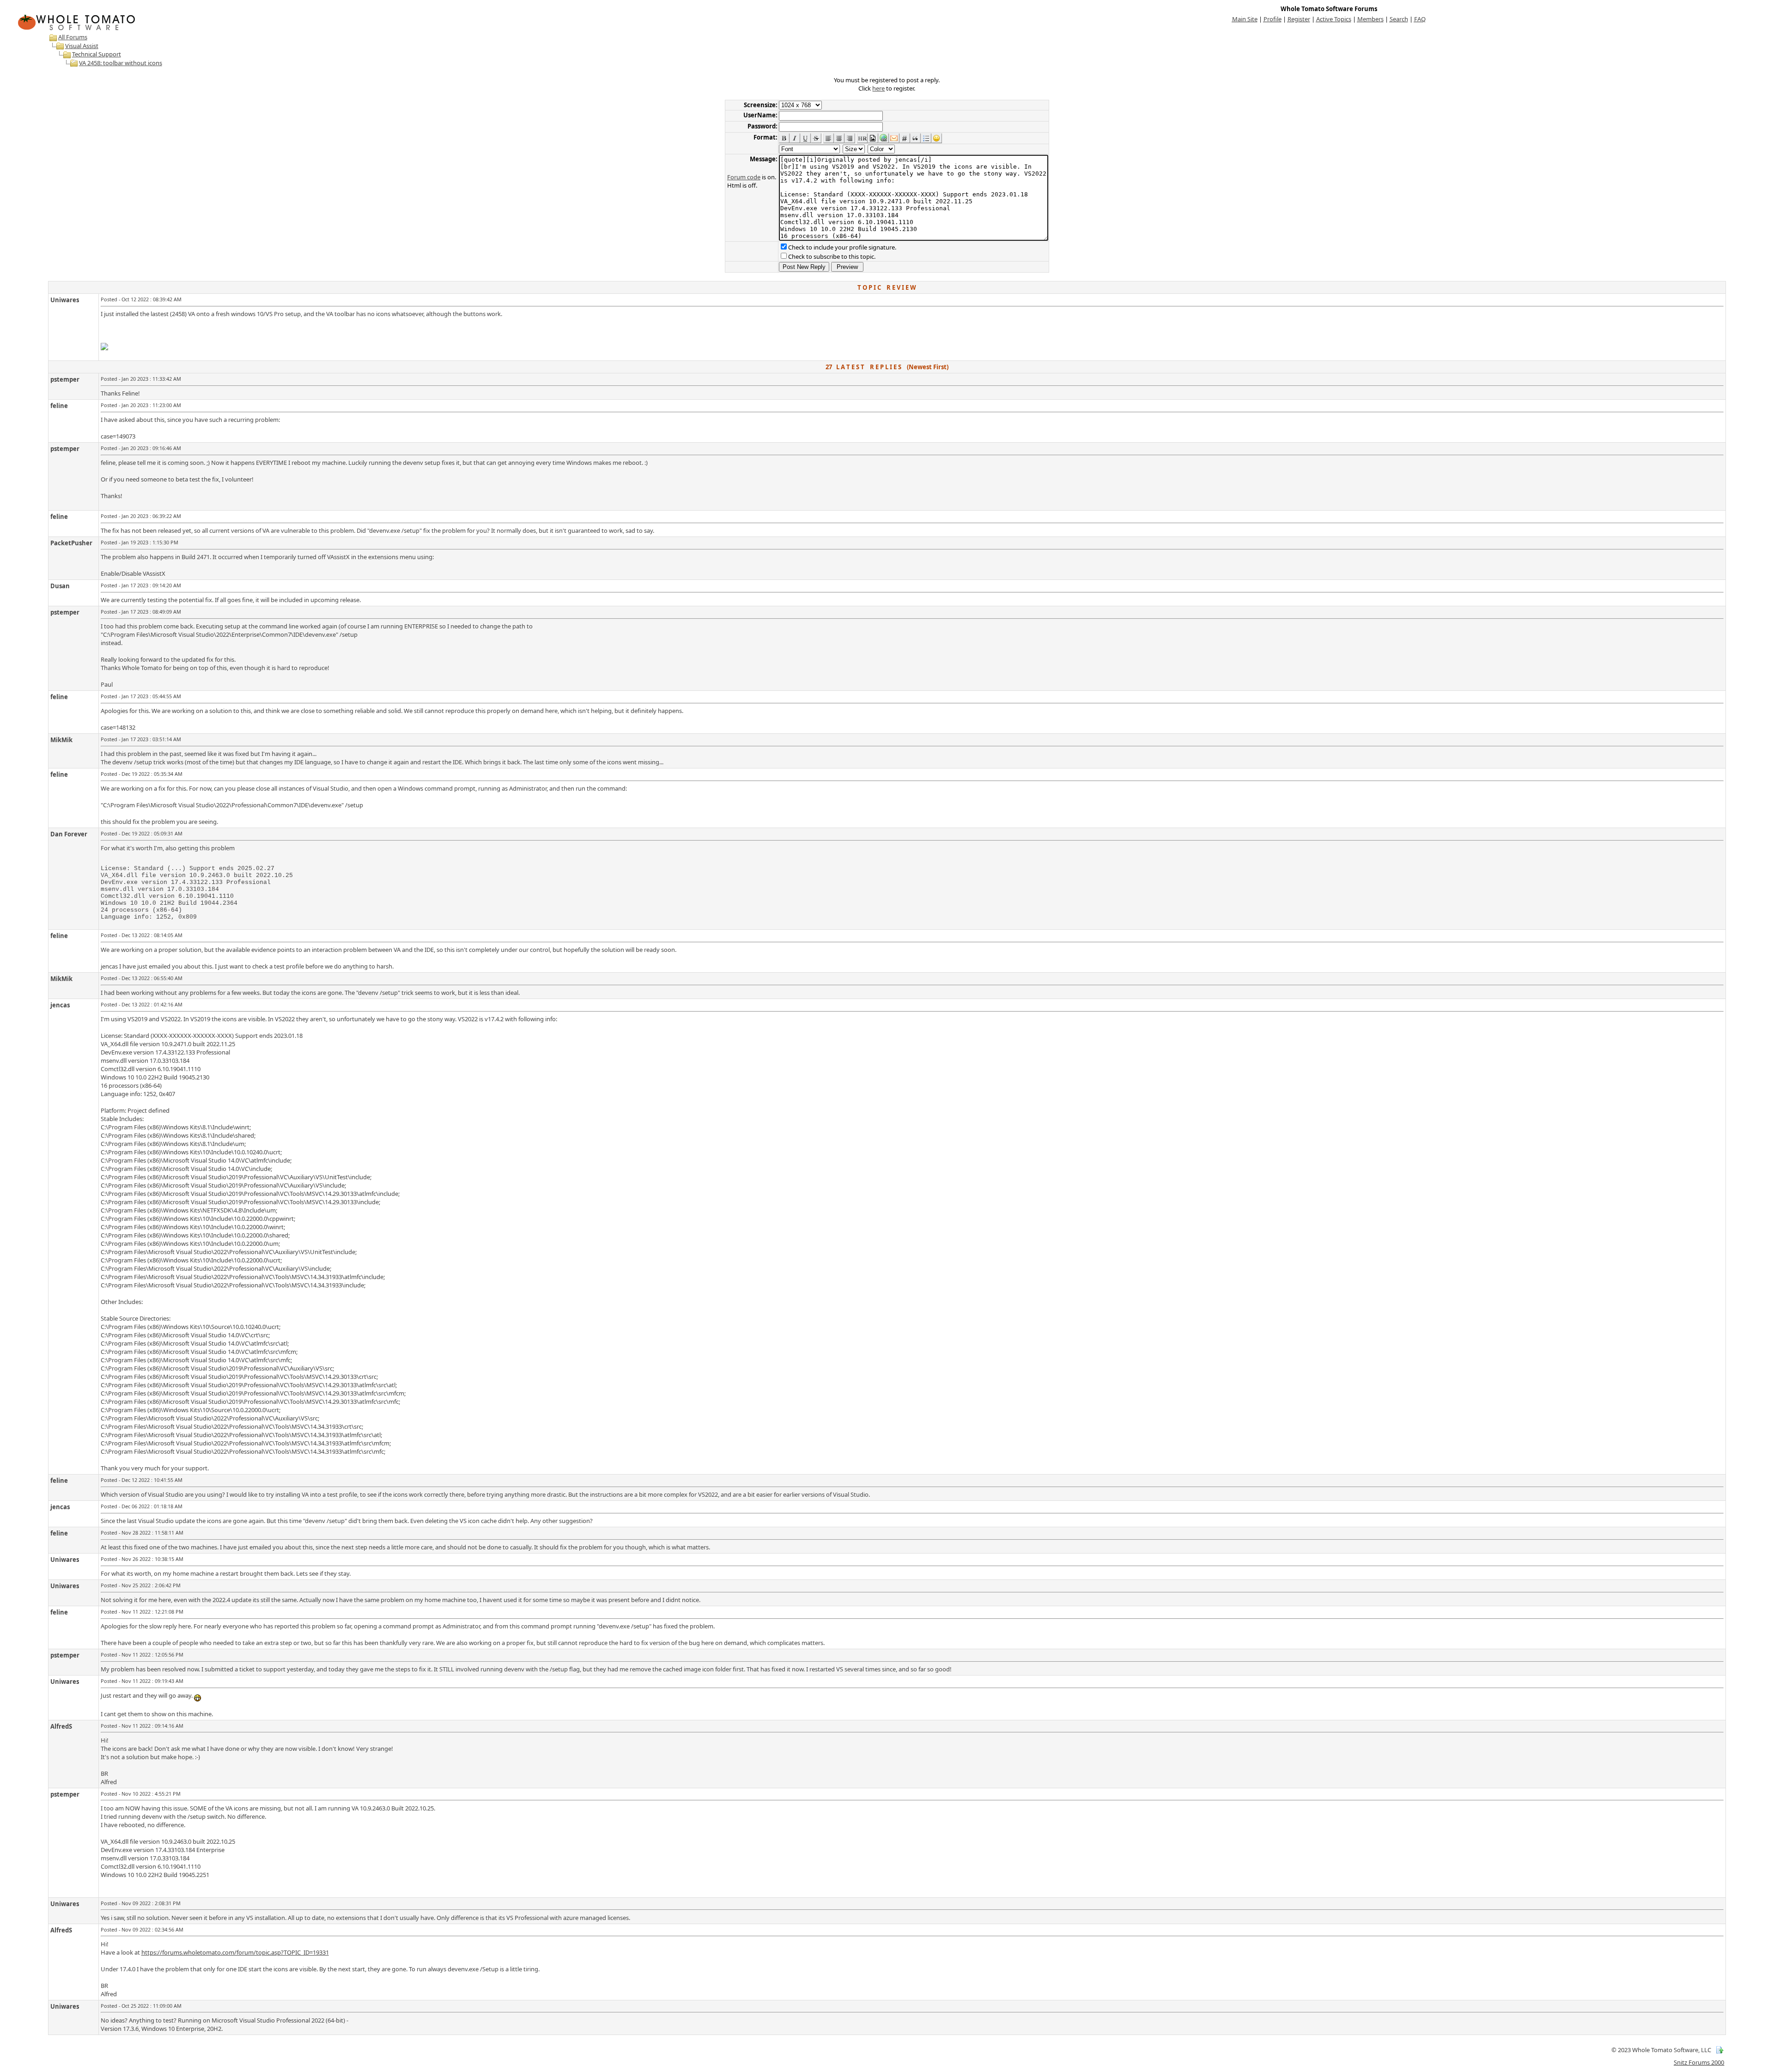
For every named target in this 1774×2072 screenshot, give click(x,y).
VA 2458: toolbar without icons (121, 63)
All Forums (73, 37)
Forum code (744, 177)
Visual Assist (82, 46)
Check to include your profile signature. (842, 247)
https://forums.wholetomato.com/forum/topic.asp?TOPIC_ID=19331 (235, 1952)
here (878, 88)
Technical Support (97, 54)
